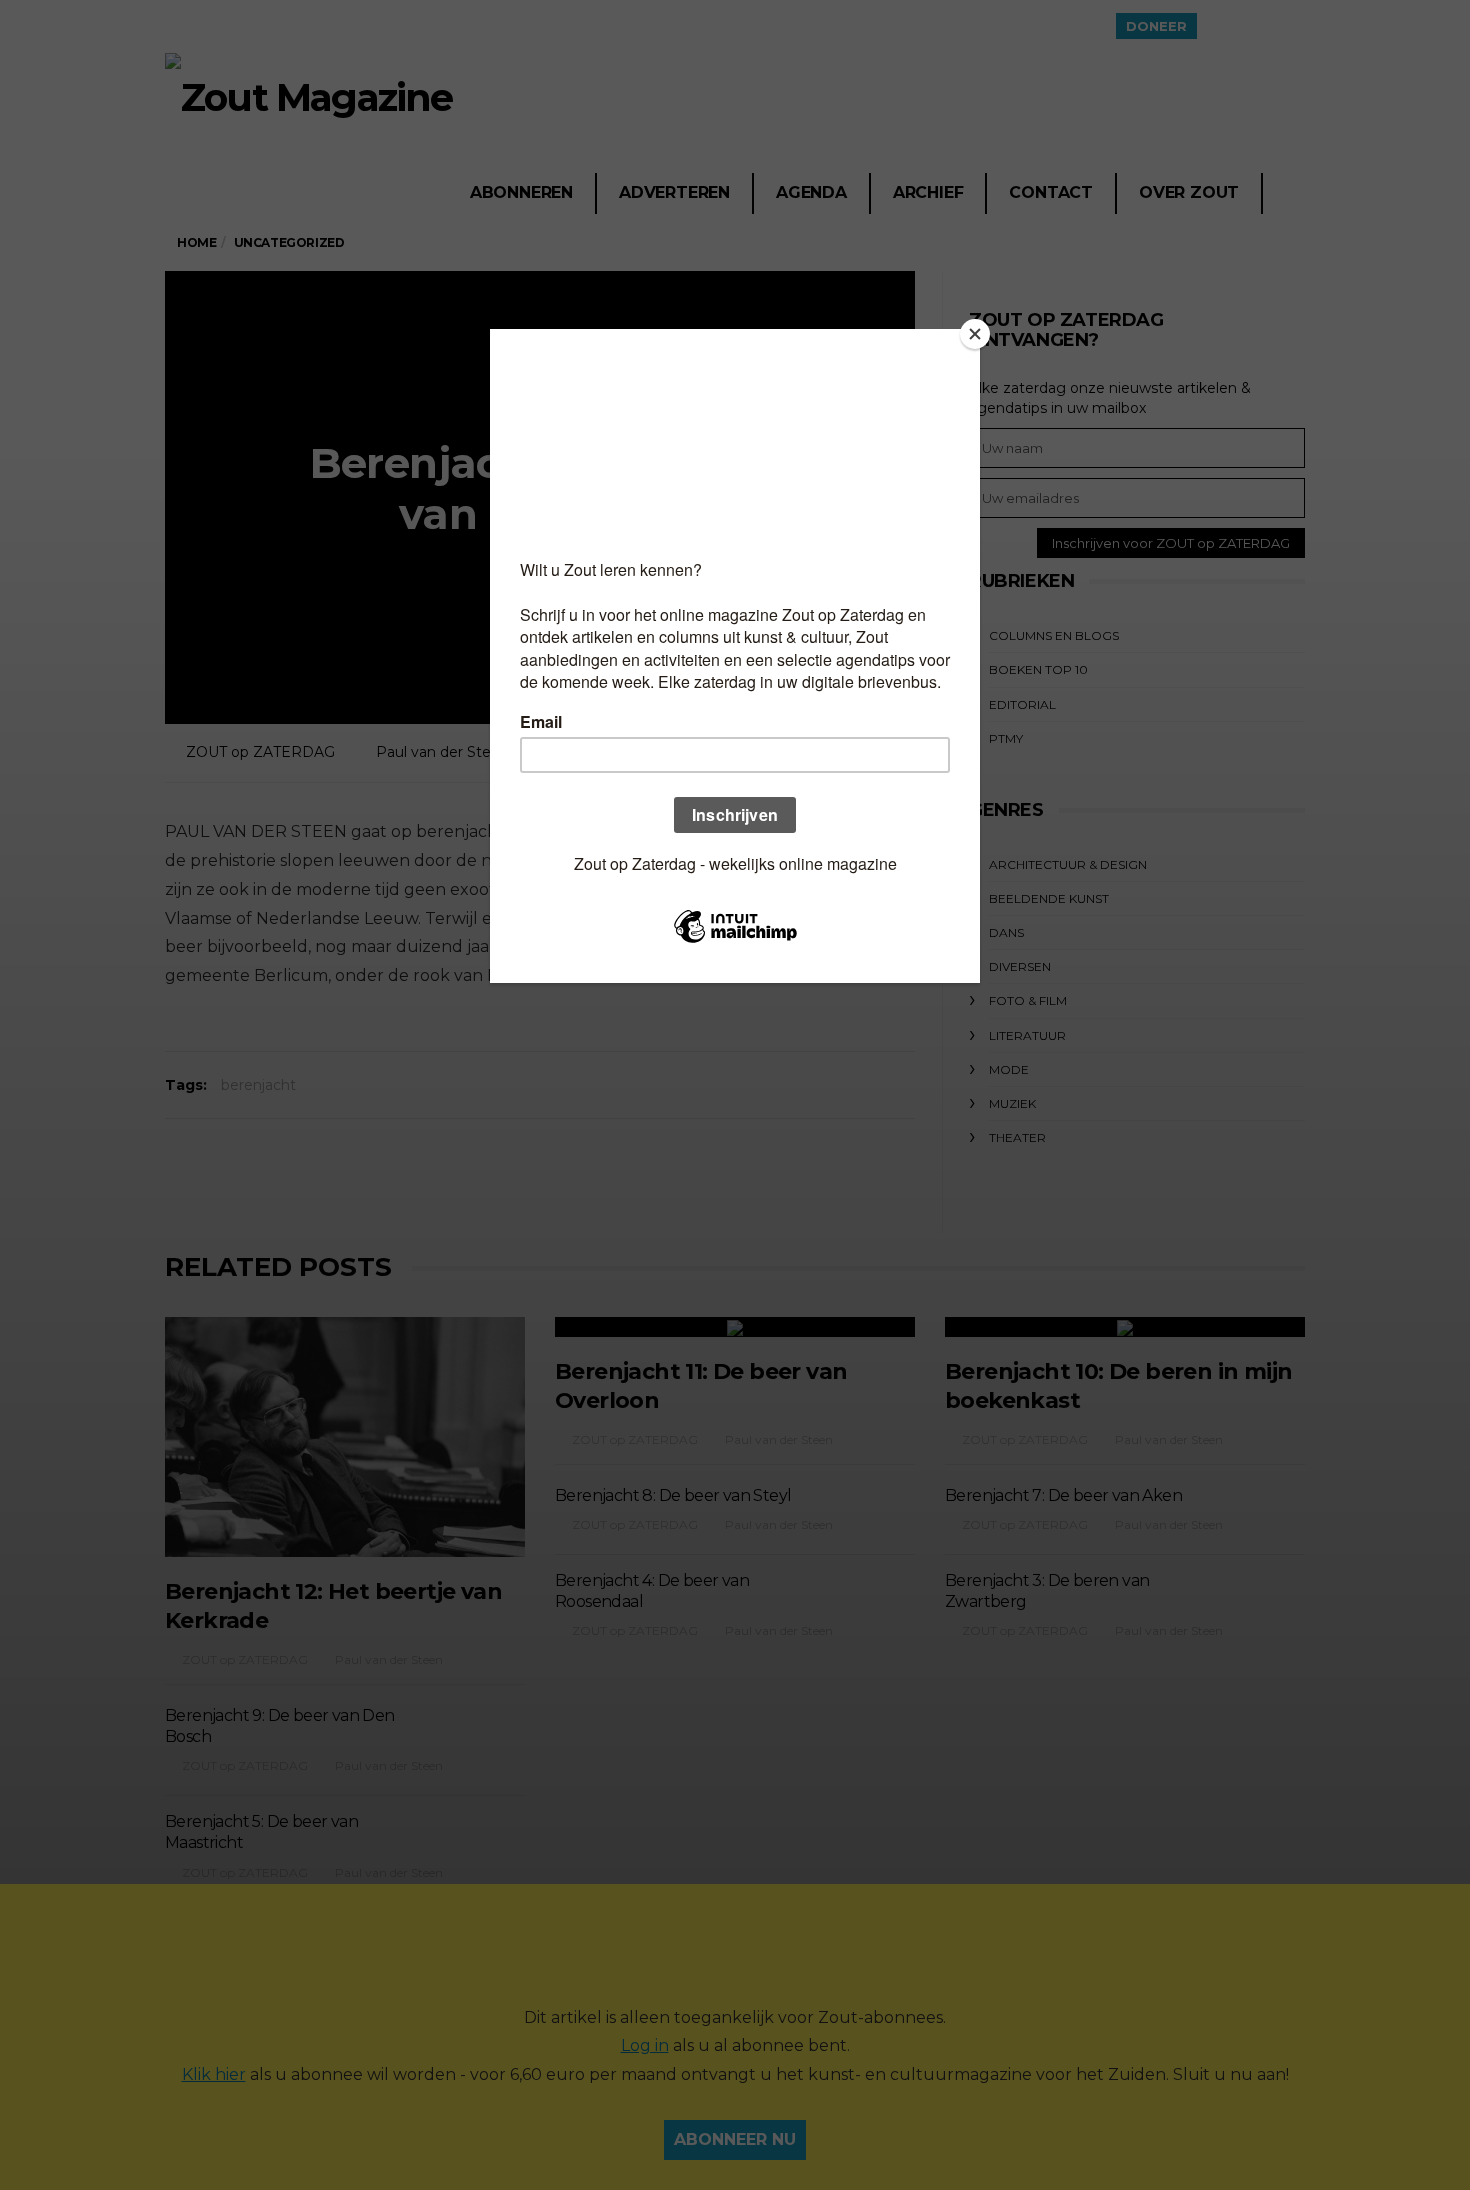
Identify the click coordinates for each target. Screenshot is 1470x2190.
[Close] (975, 334)
